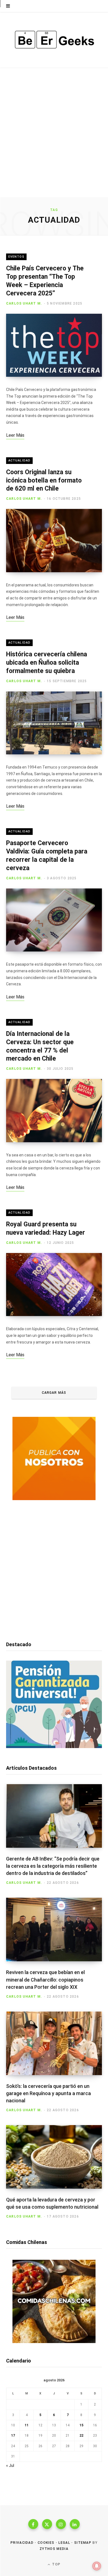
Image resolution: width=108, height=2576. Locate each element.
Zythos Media (54, 2549)
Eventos (16, 257)
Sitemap (83, 2543)
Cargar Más (54, 1393)
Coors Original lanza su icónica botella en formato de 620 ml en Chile (44, 480)
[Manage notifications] (97, 2566)
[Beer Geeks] (54, 40)
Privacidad (22, 2543)
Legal (64, 2543)
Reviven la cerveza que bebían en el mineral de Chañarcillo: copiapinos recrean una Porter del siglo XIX (45, 1979)
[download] (54, 1499)
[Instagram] (61, 2524)
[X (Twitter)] (47, 2524)
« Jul (10, 2465)
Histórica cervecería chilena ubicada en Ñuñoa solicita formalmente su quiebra (47, 663)
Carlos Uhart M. (24, 303)
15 (81, 2425)
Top (56, 2564)
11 (27, 2425)
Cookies (46, 2543)
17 (13, 2436)
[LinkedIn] (75, 2524)
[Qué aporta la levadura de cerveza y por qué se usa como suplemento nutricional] (54, 2157)
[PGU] (54, 1747)
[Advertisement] (54, 140)
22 (81, 2436)
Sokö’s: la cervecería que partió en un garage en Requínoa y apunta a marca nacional (48, 2093)
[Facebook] (33, 2524)
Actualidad (19, 460)
